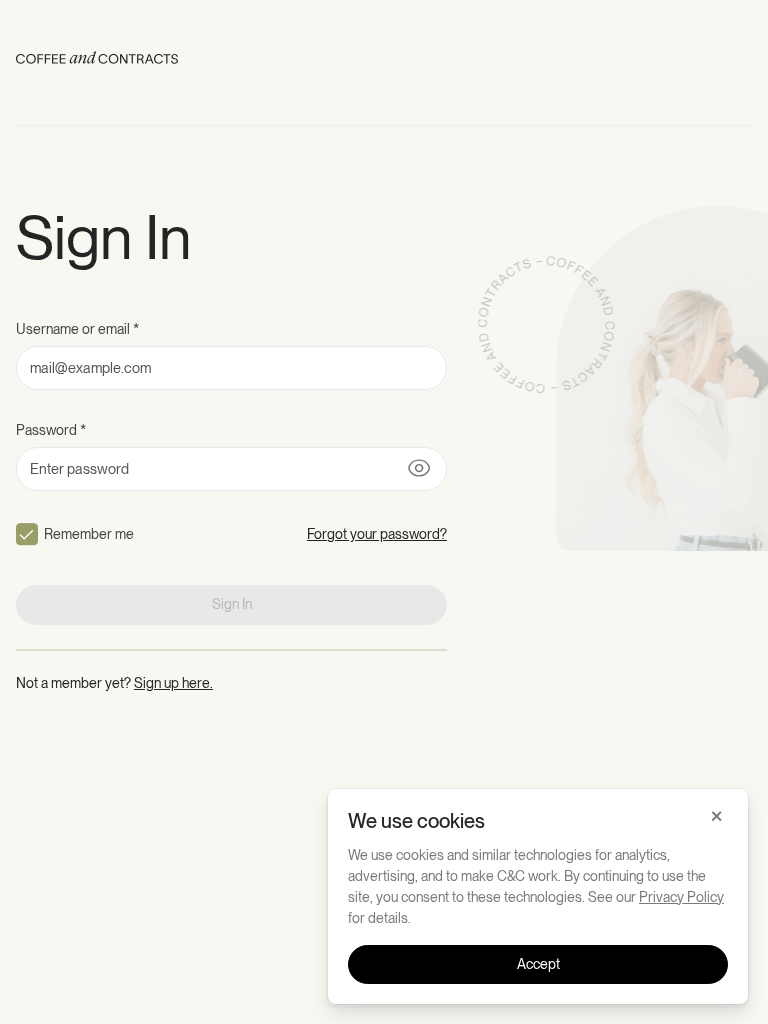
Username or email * (77, 329)
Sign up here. (173, 683)
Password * (51, 430)
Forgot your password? (377, 534)
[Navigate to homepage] (97, 61)
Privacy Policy (681, 897)
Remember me (89, 534)
